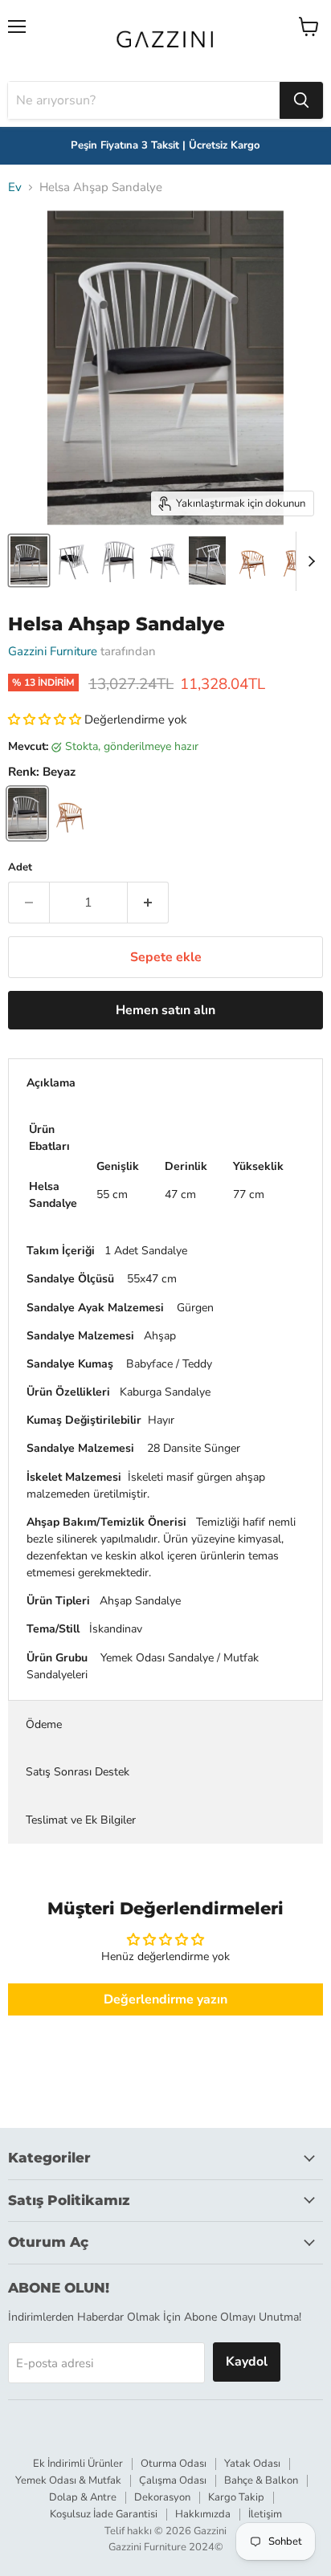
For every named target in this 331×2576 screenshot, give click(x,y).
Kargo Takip (236, 2497)
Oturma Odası (174, 2464)
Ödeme (44, 1724)
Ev (15, 187)
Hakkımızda (203, 2514)
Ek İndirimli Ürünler (78, 2464)
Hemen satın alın (165, 1010)
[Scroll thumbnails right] (309, 561)
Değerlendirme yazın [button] (165, 1999)
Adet (20, 868)
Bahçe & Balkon (261, 2480)
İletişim (265, 2514)
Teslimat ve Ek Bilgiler (81, 1820)
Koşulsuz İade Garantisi (104, 2514)
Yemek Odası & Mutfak (68, 2480)
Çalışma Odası (173, 2480)
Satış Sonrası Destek (78, 1772)
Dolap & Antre (83, 2497)
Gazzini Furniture (53, 651)
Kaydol (247, 2362)
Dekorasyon (162, 2497)
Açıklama (51, 1083)
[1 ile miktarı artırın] (148, 903)
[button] (46, 719)
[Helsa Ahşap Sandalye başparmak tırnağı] (29, 560)
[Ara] (301, 100)
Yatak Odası (252, 2464)
